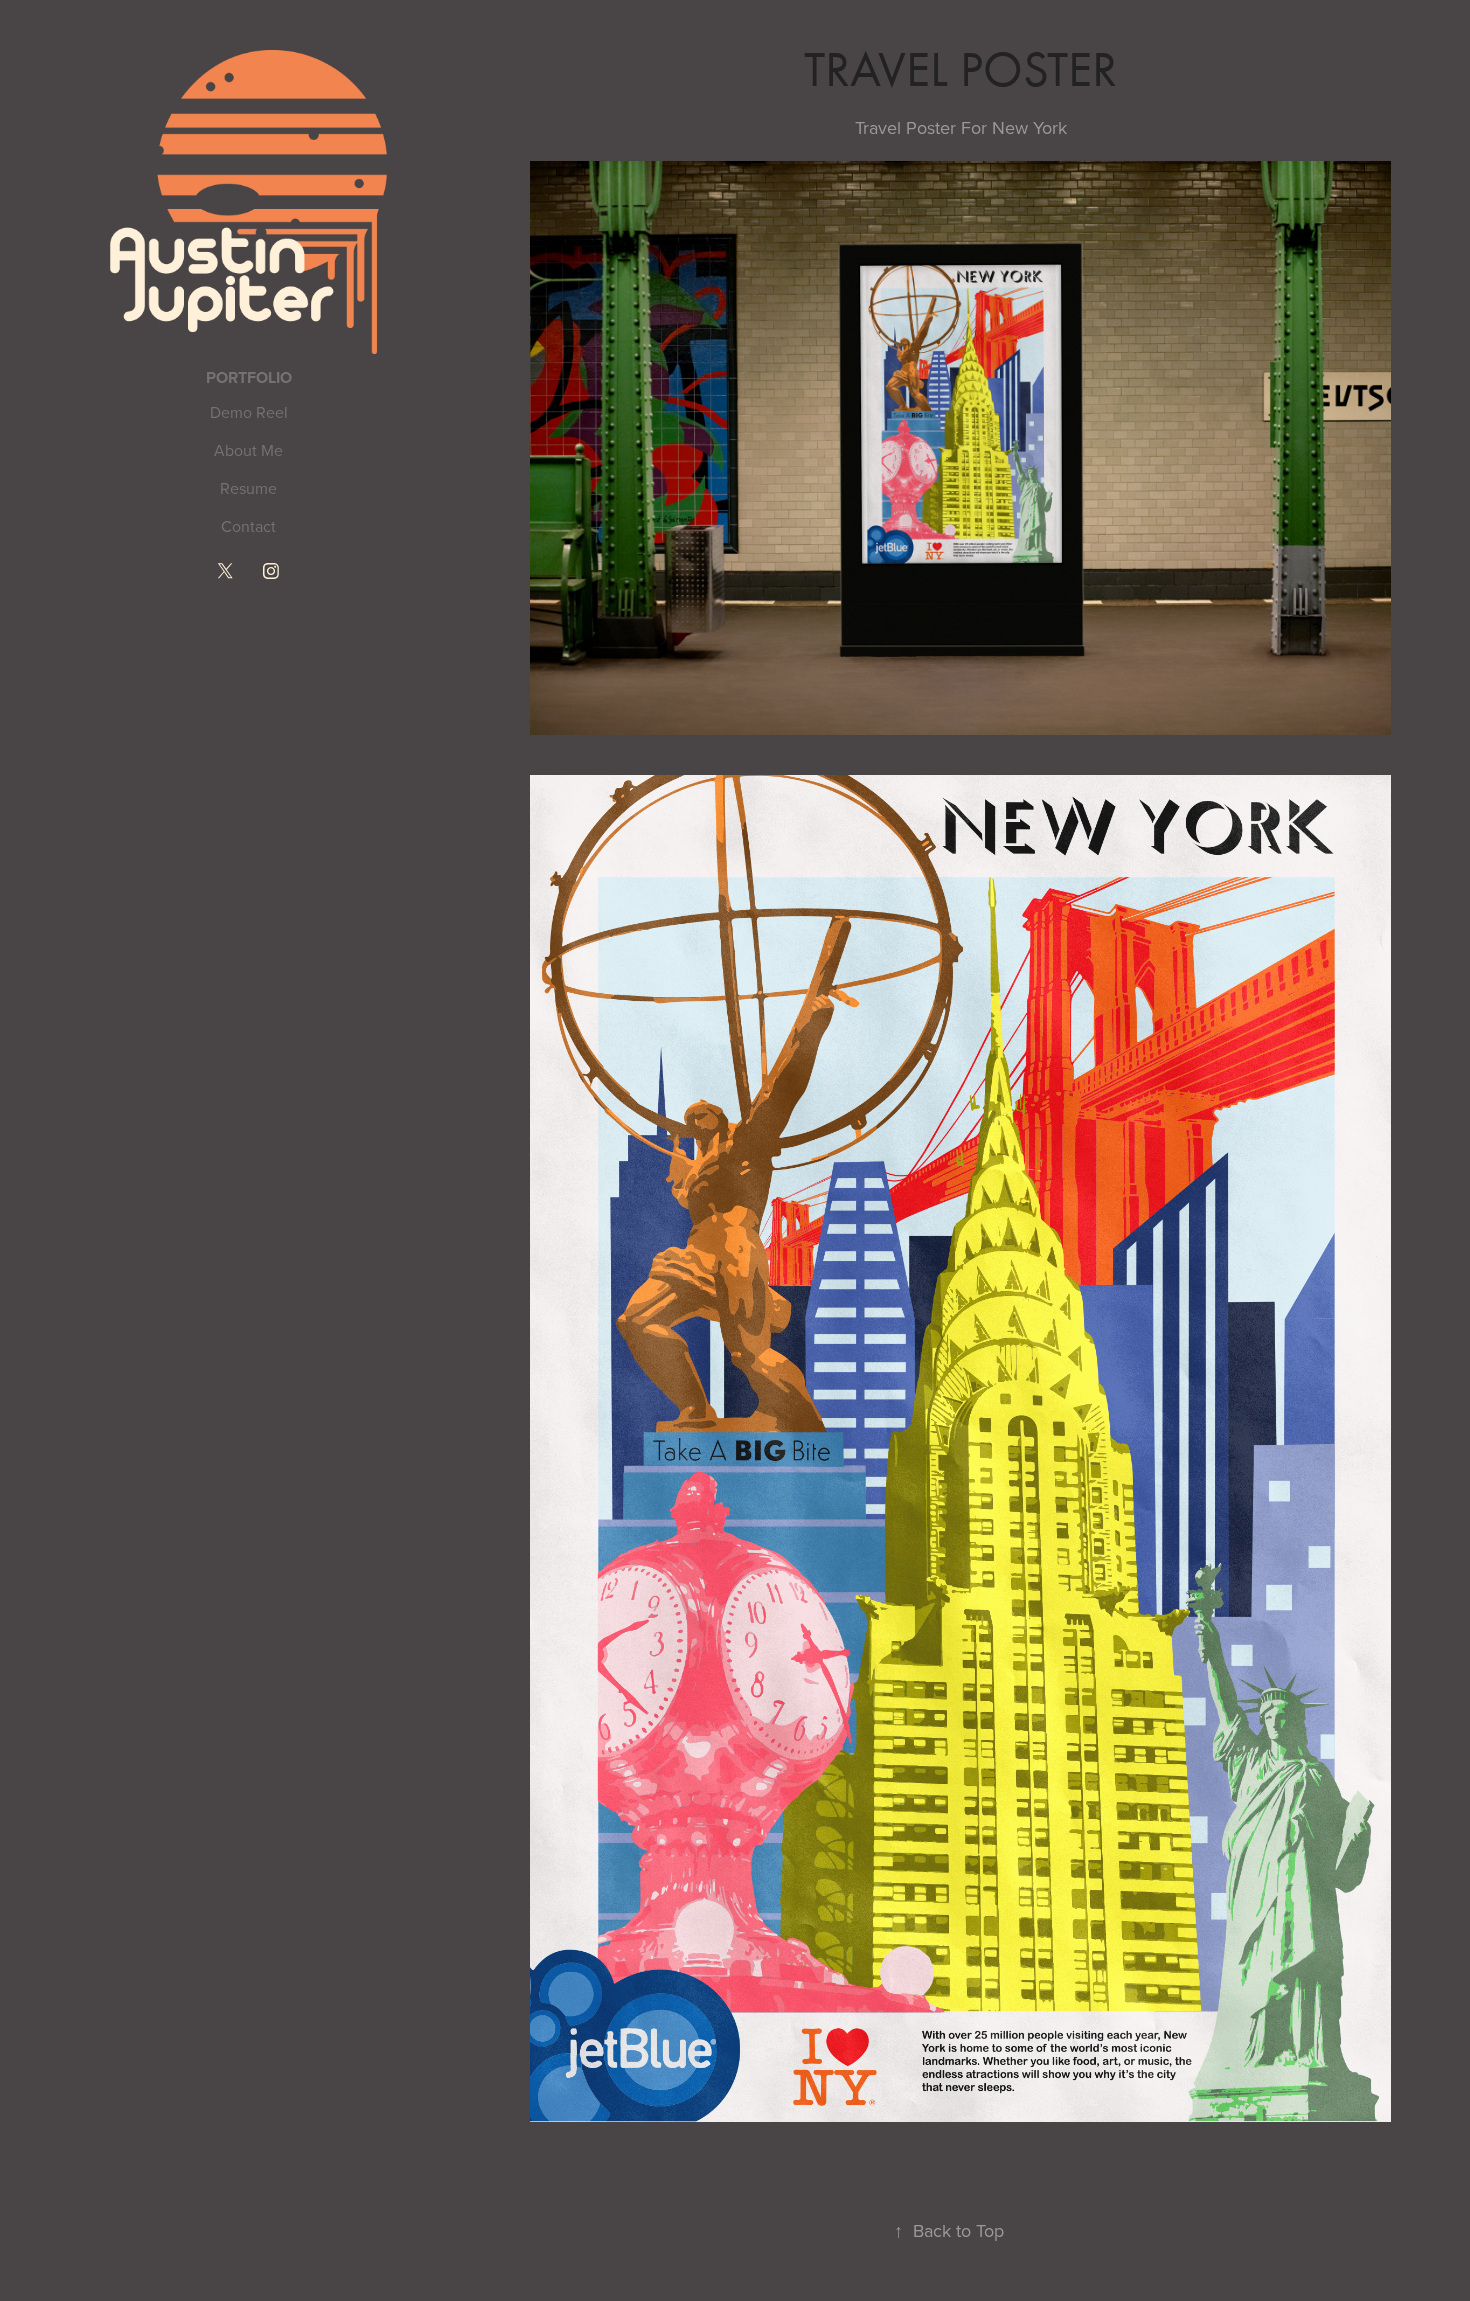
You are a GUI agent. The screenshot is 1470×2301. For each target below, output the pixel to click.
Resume (248, 488)
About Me (248, 450)
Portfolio (249, 377)
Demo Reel (249, 412)
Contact (248, 526)
